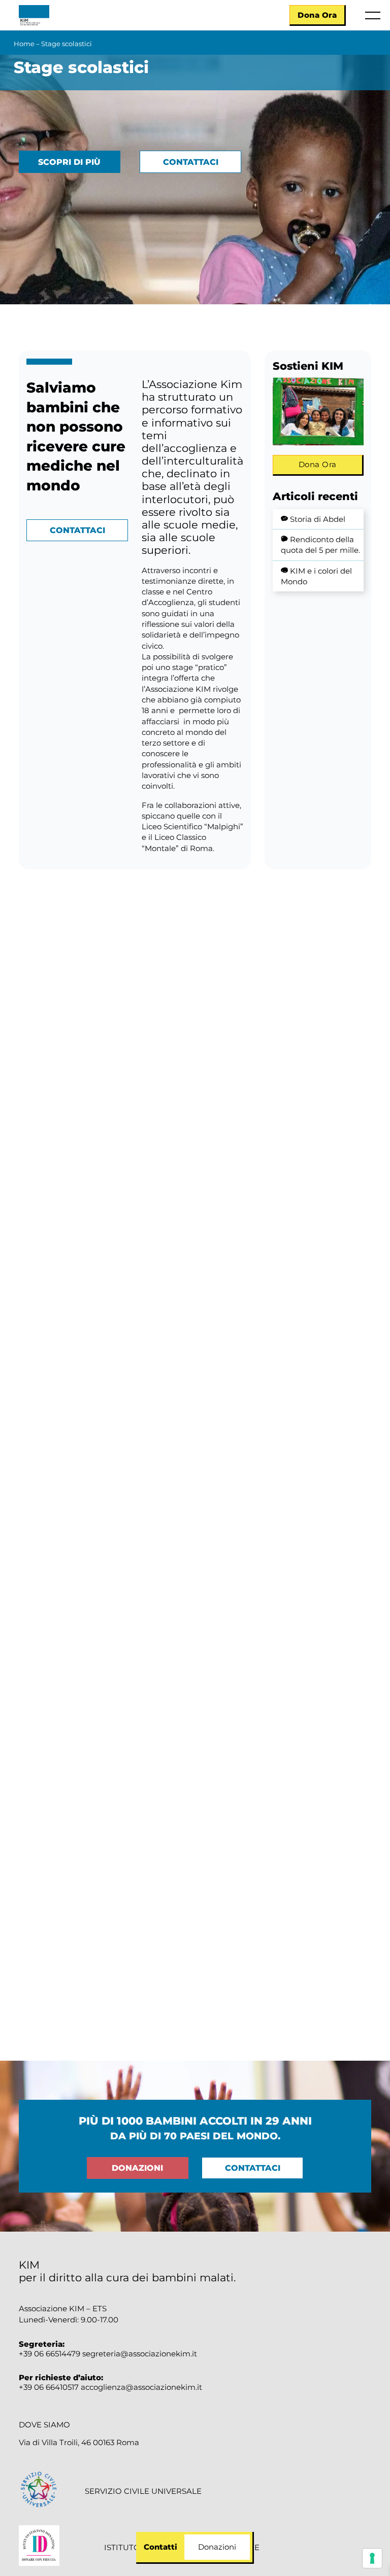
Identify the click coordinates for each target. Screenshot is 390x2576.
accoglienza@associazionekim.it (141, 2387)
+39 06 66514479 (50, 2354)
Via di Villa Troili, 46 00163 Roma (79, 2443)
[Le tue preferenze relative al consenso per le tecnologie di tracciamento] (372, 2558)
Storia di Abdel (318, 519)
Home (24, 44)
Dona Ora (317, 15)
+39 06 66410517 (50, 2387)
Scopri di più (69, 162)
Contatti (160, 2547)
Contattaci (191, 162)
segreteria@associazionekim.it (140, 2354)
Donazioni (137, 2168)
